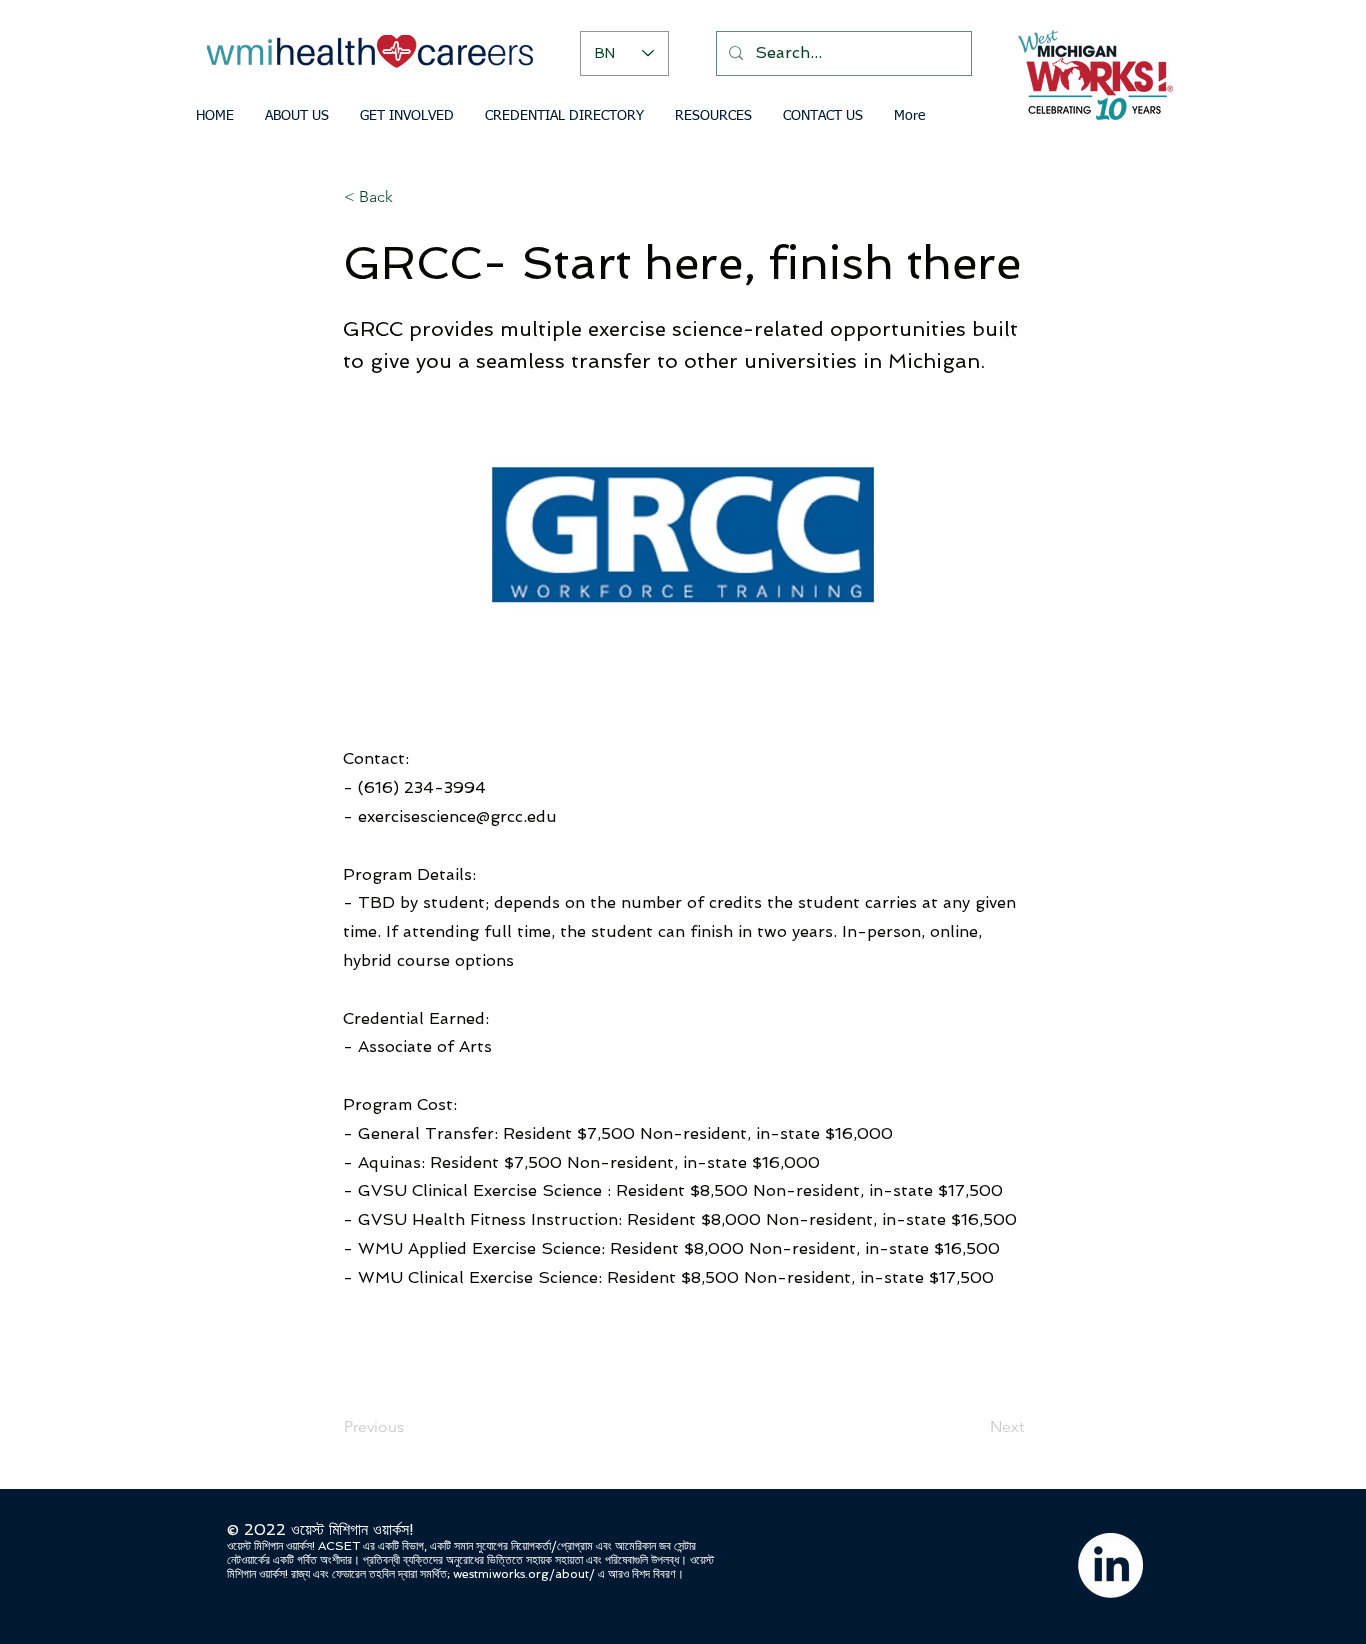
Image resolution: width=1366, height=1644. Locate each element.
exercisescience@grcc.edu (457, 816)
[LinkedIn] (1110, 1565)
